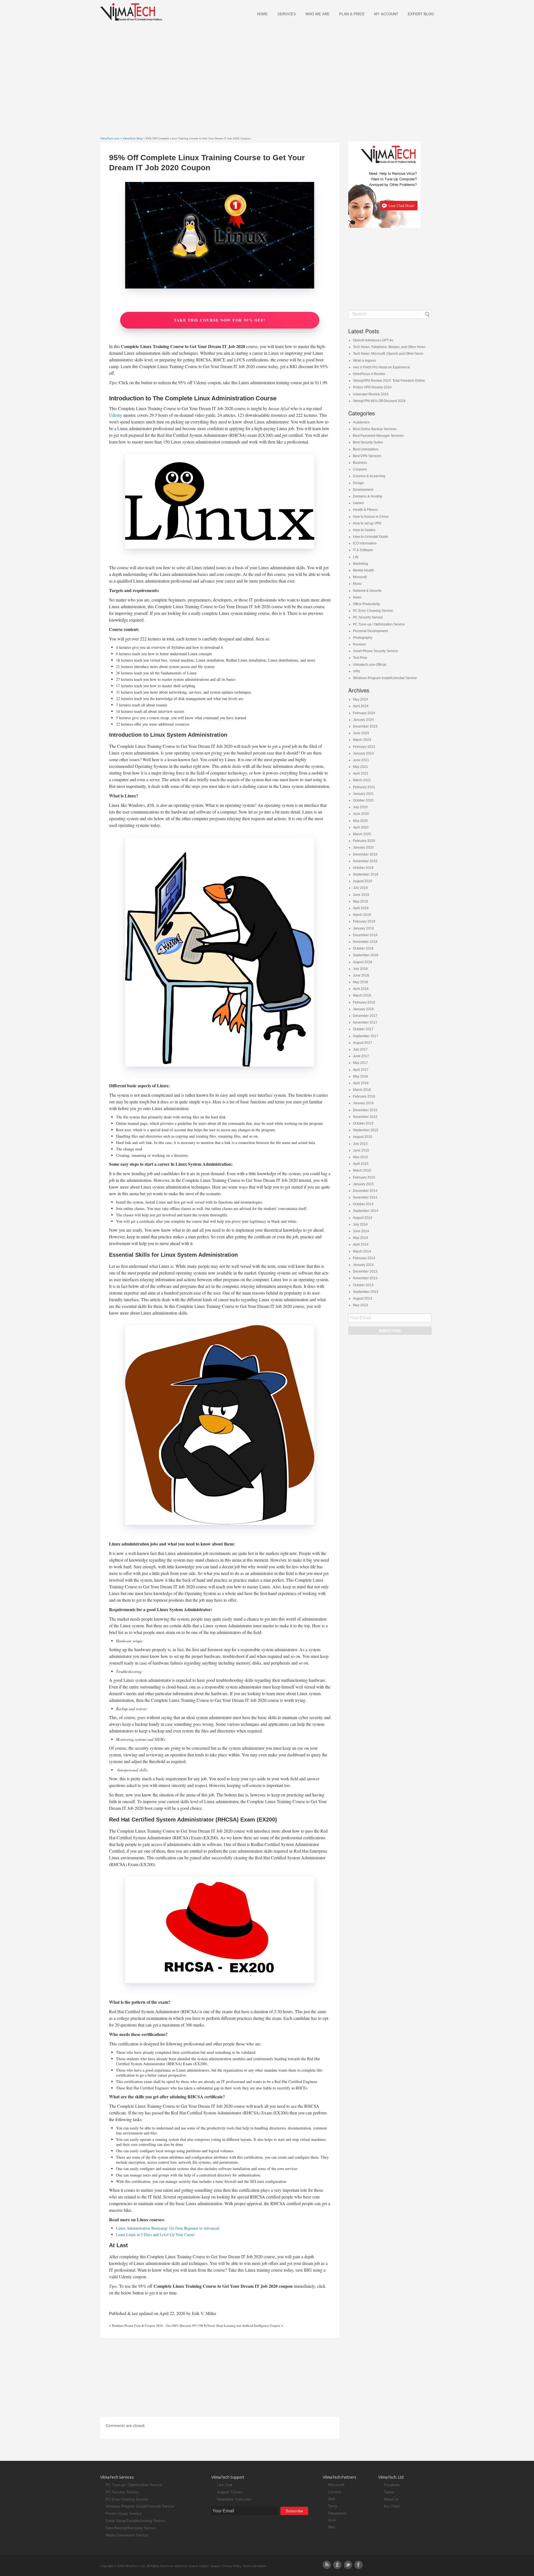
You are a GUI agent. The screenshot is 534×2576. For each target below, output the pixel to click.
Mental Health (364, 570)
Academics (361, 422)
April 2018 (361, 989)
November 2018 (365, 942)
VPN (356, 671)
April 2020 (361, 827)
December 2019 (365, 854)
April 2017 (361, 1070)
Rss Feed (392, 2506)
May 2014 (360, 1238)
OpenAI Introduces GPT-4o (373, 340)
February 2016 (364, 1096)
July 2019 (360, 888)
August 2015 (363, 1137)
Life (356, 557)
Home (262, 14)
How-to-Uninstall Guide (371, 537)
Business (360, 463)
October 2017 (363, 1029)
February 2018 (364, 1002)
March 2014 (362, 1251)
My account (386, 14)
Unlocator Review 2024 (371, 394)
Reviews (359, 644)
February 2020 (364, 841)
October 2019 (363, 868)
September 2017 (366, 1036)
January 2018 (363, 1009)
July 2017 (360, 1049)
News (357, 597)
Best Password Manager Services (378, 436)
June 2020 (361, 814)
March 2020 (362, 834)
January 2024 (363, 720)
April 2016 (361, 1083)
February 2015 (364, 1177)
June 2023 (361, 733)
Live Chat (225, 2485)
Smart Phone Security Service (375, 651)
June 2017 (361, 1056)
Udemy (116, 415)
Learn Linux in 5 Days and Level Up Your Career (155, 2234)
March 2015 (362, 1170)
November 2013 (365, 1278)
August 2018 (363, 962)
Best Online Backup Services (375, 429)
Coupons (360, 469)
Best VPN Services (367, 456)
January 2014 (363, 1265)
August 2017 (363, 1043)
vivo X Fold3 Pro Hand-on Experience (381, 367)
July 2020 (360, 807)
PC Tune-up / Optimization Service (379, 624)
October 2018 (363, 948)
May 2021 (360, 767)
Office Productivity (366, 604)
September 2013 (366, 1292)
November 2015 (365, 1117)
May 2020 (360, 821)
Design (358, 483)
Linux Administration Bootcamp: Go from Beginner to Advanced (168, 2228)
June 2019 (361, 895)
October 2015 (363, 1123)
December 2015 (365, 1110)
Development (363, 490)
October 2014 (363, 1204)
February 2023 (364, 747)
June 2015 (361, 1150)
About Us (391, 2499)
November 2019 (365, 861)
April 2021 (361, 773)
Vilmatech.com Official (370, 665)
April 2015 (361, 1164)
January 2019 (363, 928)
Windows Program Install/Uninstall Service (385, 678)
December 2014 (365, 1191)
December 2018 (365, 935)
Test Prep (360, 658)
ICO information (365, 543)
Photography (363, 638)
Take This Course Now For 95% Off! (220, 320)
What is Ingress (364, 361)
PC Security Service (368, 617)
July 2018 (360, 969)
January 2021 (363, 794)
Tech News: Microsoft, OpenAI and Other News (388, 354)
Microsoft (360, 577)
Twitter (389, 2492)
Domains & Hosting (368, 496)
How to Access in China (371, 517)
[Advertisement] (267, 71)
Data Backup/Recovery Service (131, 2528)
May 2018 (360, 982)
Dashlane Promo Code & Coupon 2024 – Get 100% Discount (152, 2325)
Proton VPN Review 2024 (372, 387)
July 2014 (360, 1224)
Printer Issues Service (124, 2514)
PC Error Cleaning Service (373, 611)
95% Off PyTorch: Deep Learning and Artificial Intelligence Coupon (236, 2325)
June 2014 (361, 1231)
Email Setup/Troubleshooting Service (136, 2521)
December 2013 (365, 1271)
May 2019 (360, 901)
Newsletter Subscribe (234, 2499)
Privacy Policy (232, 2566)
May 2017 (360, 1063)
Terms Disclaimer (255, 2566)
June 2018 (361, 975)
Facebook (392, 2485)
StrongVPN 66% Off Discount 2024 (379, 401)
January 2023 (363, 753)
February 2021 (364, 787)
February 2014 (364, 1258)
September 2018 (366, 955)
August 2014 (363, 1218)
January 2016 (363, 1103)
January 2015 (363, 1184)
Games (358, 503)
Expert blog (421, 14)
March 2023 (362, 740)
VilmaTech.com (110, 138)
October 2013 (363, 1285)
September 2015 (366, 1130)
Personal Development (370, 631)
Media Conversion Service (127, 2535)
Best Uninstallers (366, 449)
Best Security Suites (368, 442)
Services (287, 14)
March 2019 (362, 915)
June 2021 (361, 760)
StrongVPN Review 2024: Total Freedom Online (389, 381)
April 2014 (361, 1244)
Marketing (360, 564)
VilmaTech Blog (133, 138)
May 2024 (360, 699)
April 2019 (361, 908)
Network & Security (367, 591)
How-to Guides (364, 530)
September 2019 (366, 874)
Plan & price (352, 14)
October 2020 (363, 800)
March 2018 (362, 995)
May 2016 (360, 1076)
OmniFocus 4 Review (369, 374)
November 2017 (365, 1022)
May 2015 (360, 1157)
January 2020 (363, 847)
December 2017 (365, 1016)
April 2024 (361, 706)
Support (216, 2566)
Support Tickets (230, 2492)
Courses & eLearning (369, 476)
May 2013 (360, 1305)
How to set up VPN (367, 523)
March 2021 (362, 780)
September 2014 (366, 1211)
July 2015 (360, 1144)
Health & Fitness (365, 510)
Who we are (317, 14)
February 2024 (364, 713)
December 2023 (365, 726)
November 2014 (365, 1197)
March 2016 (362, 1090)
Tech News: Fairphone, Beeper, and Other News (389, 347)
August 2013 (363, 1298)
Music (357, 584)
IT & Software (363, 550)
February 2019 (364, 921)
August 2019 (363, 881)
